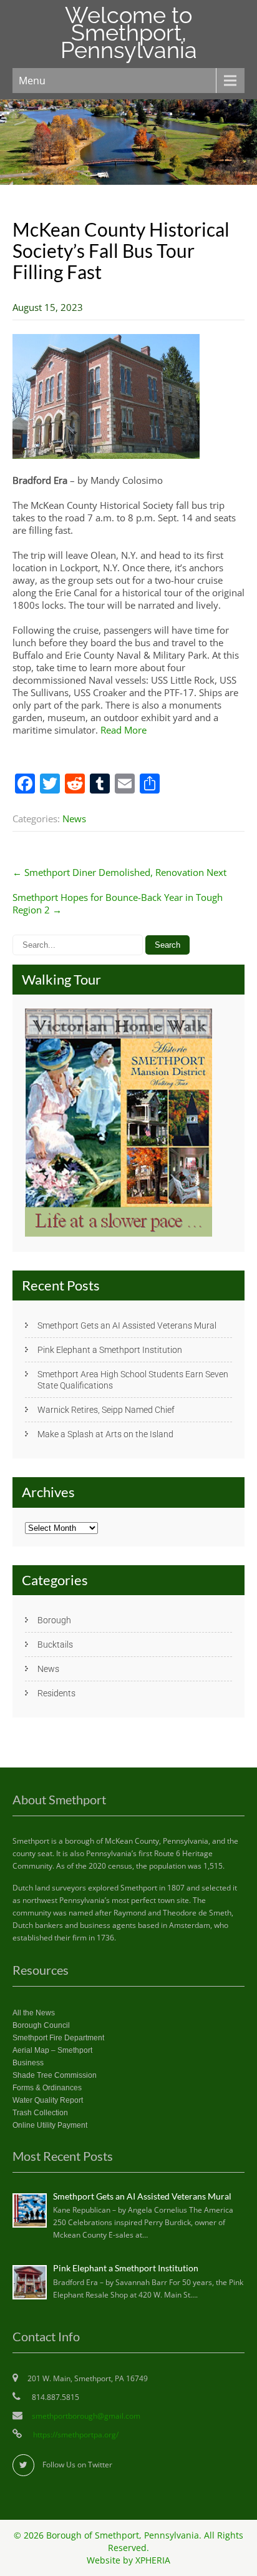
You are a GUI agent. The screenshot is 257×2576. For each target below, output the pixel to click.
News (74, 819)
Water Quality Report (48, 2100)
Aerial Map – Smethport (52, 2050)
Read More (124, 730)
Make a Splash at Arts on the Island (105, 1434)
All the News (34, 2013)
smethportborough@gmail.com (86, 2416)
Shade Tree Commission (55, 2075)
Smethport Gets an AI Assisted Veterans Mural (127, 1325)
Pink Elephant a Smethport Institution (110, 1350)
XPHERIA (153, 2560)
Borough (54, 1620)
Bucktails (55, 1644)
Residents (56, 1693)
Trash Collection (40, 2113)
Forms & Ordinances (47, 2088)
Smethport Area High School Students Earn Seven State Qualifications (133, 1380)
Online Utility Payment (50, 2125)
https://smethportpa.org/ (75, 2435)
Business (28, 2063)
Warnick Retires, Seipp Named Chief (106, 1410)
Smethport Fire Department (58, 2038)
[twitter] (23, 2465)
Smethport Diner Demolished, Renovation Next (119, 872)
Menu (32, 81)
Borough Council (41, 2025)
